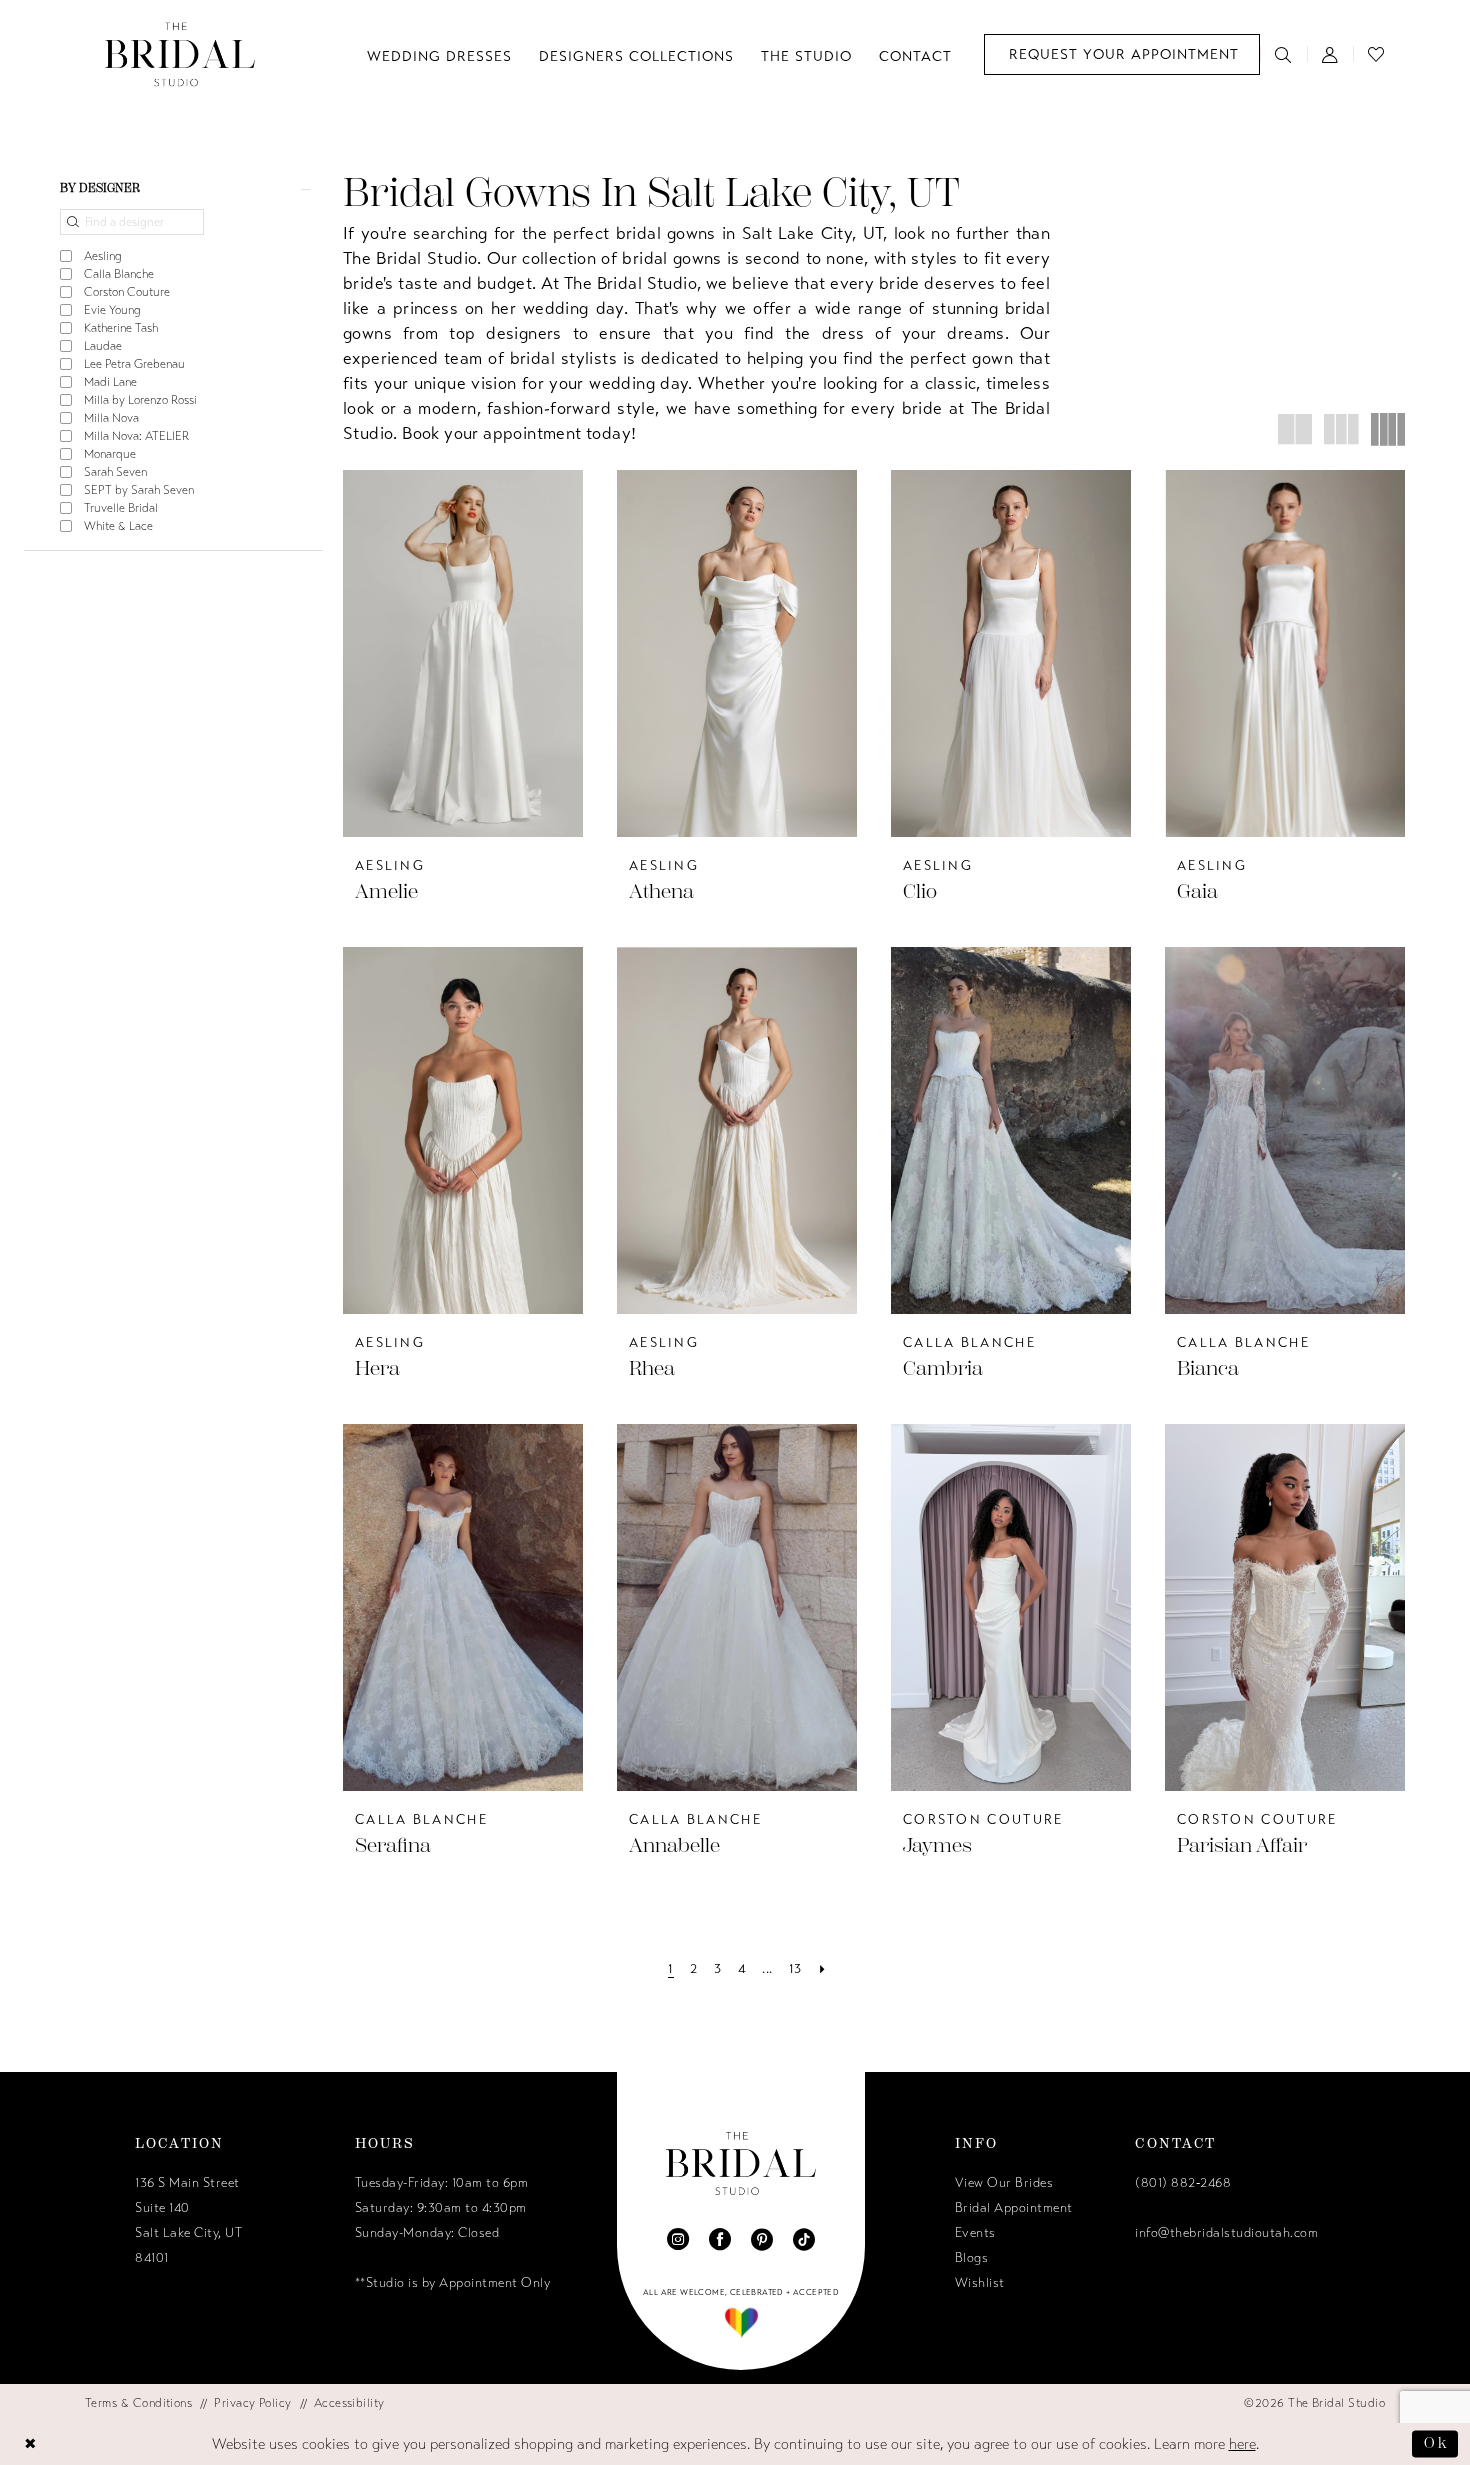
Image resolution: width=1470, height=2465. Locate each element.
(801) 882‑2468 (1183, 2183)
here (1242, 2444)
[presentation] (463, 653)
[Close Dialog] (31, 2443)
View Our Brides (1004, 2183)
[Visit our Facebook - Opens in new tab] (720, 2239)
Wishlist (980, 2283)
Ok (1436, 2443)
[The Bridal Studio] (180, 54)
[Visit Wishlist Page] (1376, 54)
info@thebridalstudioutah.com (1226, 2233)
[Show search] (1283, 54)
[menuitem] (1122, 54)
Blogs (972, 2258)
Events (975, 2233)
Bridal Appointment (1014, 2208)
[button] (1330, 54)
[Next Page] (822, 1969)
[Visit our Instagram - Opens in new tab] (678, 2239)
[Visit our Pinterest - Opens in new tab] (762, 2239)
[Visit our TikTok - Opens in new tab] (804, 2239)
